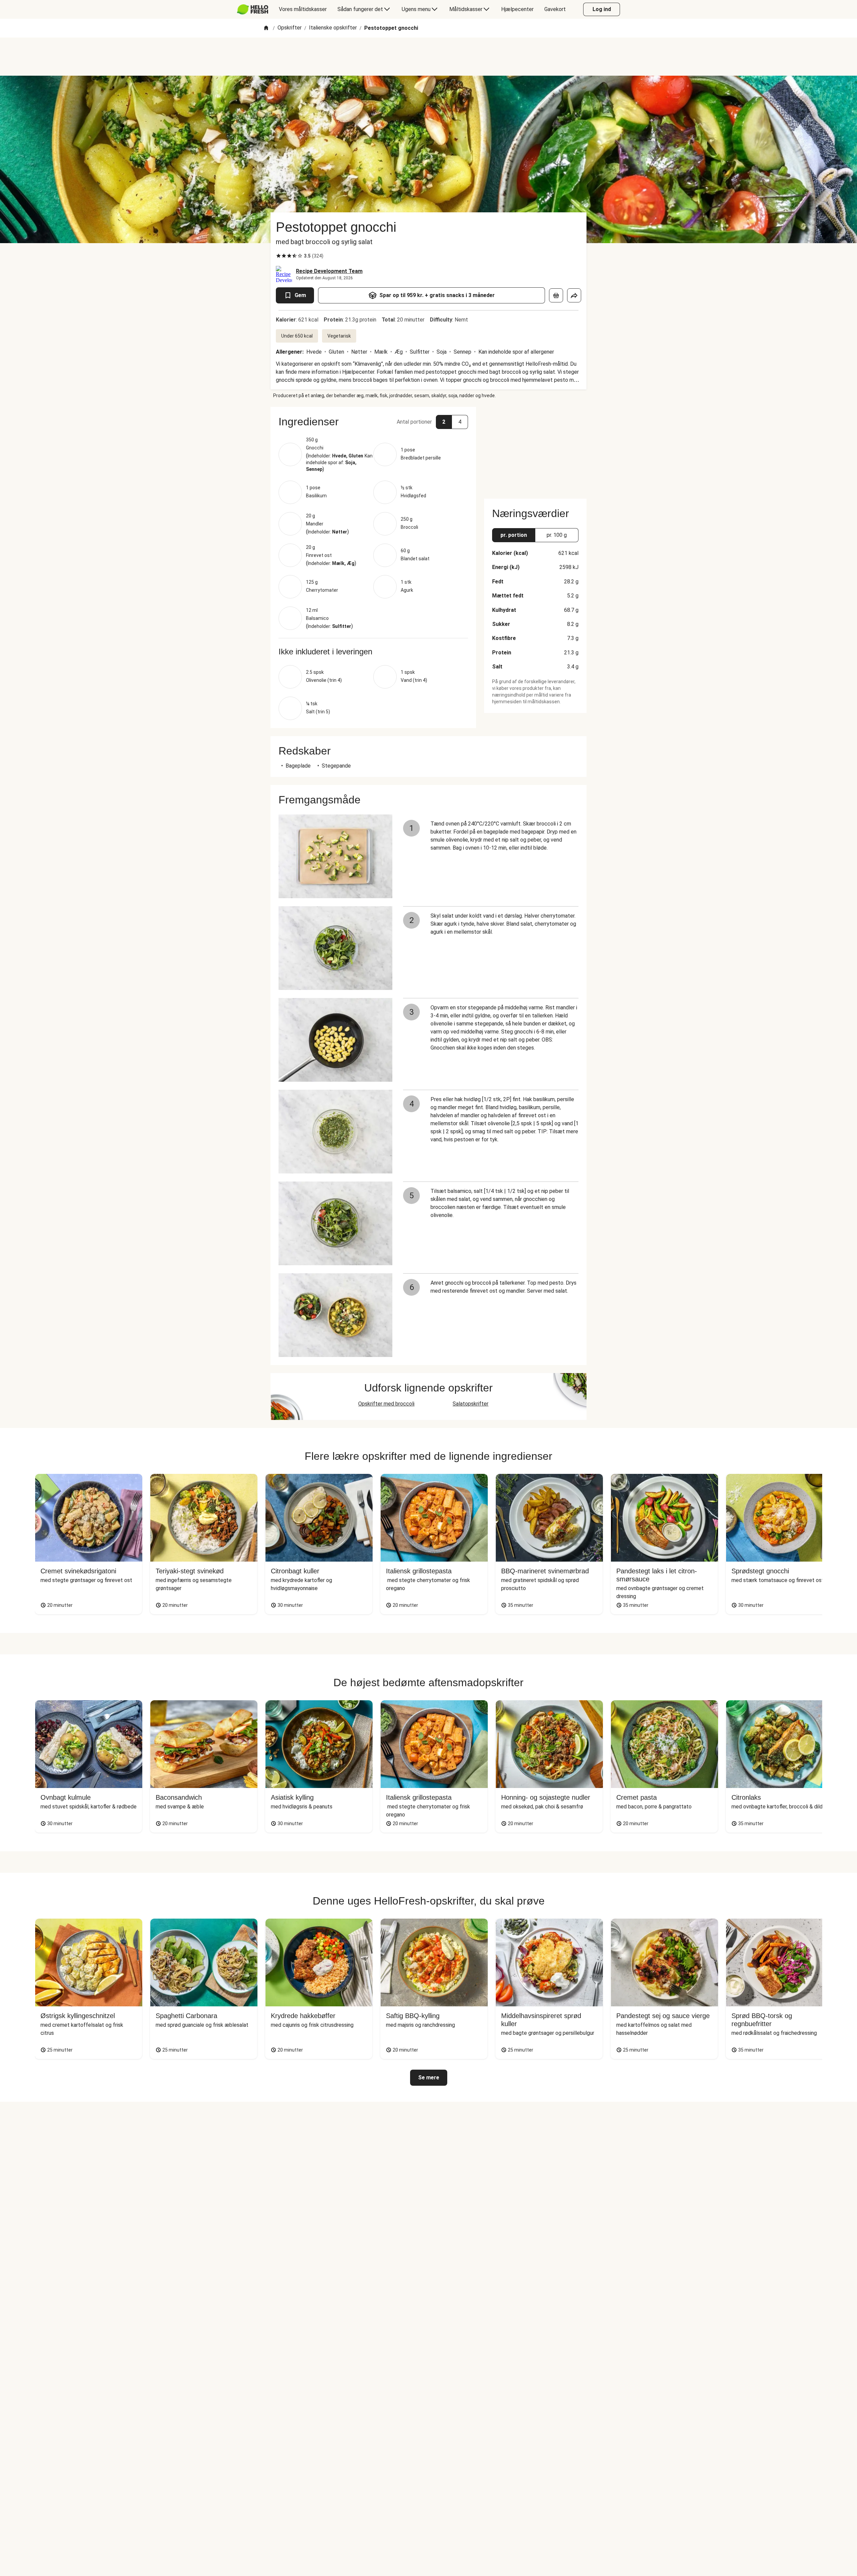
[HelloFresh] (253, 9)
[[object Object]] (556, 295)
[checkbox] (279, 256)
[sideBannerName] (535, 449)
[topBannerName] (428, 57)
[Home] (266, 28)
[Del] (574, 295)
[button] (373, 422)
